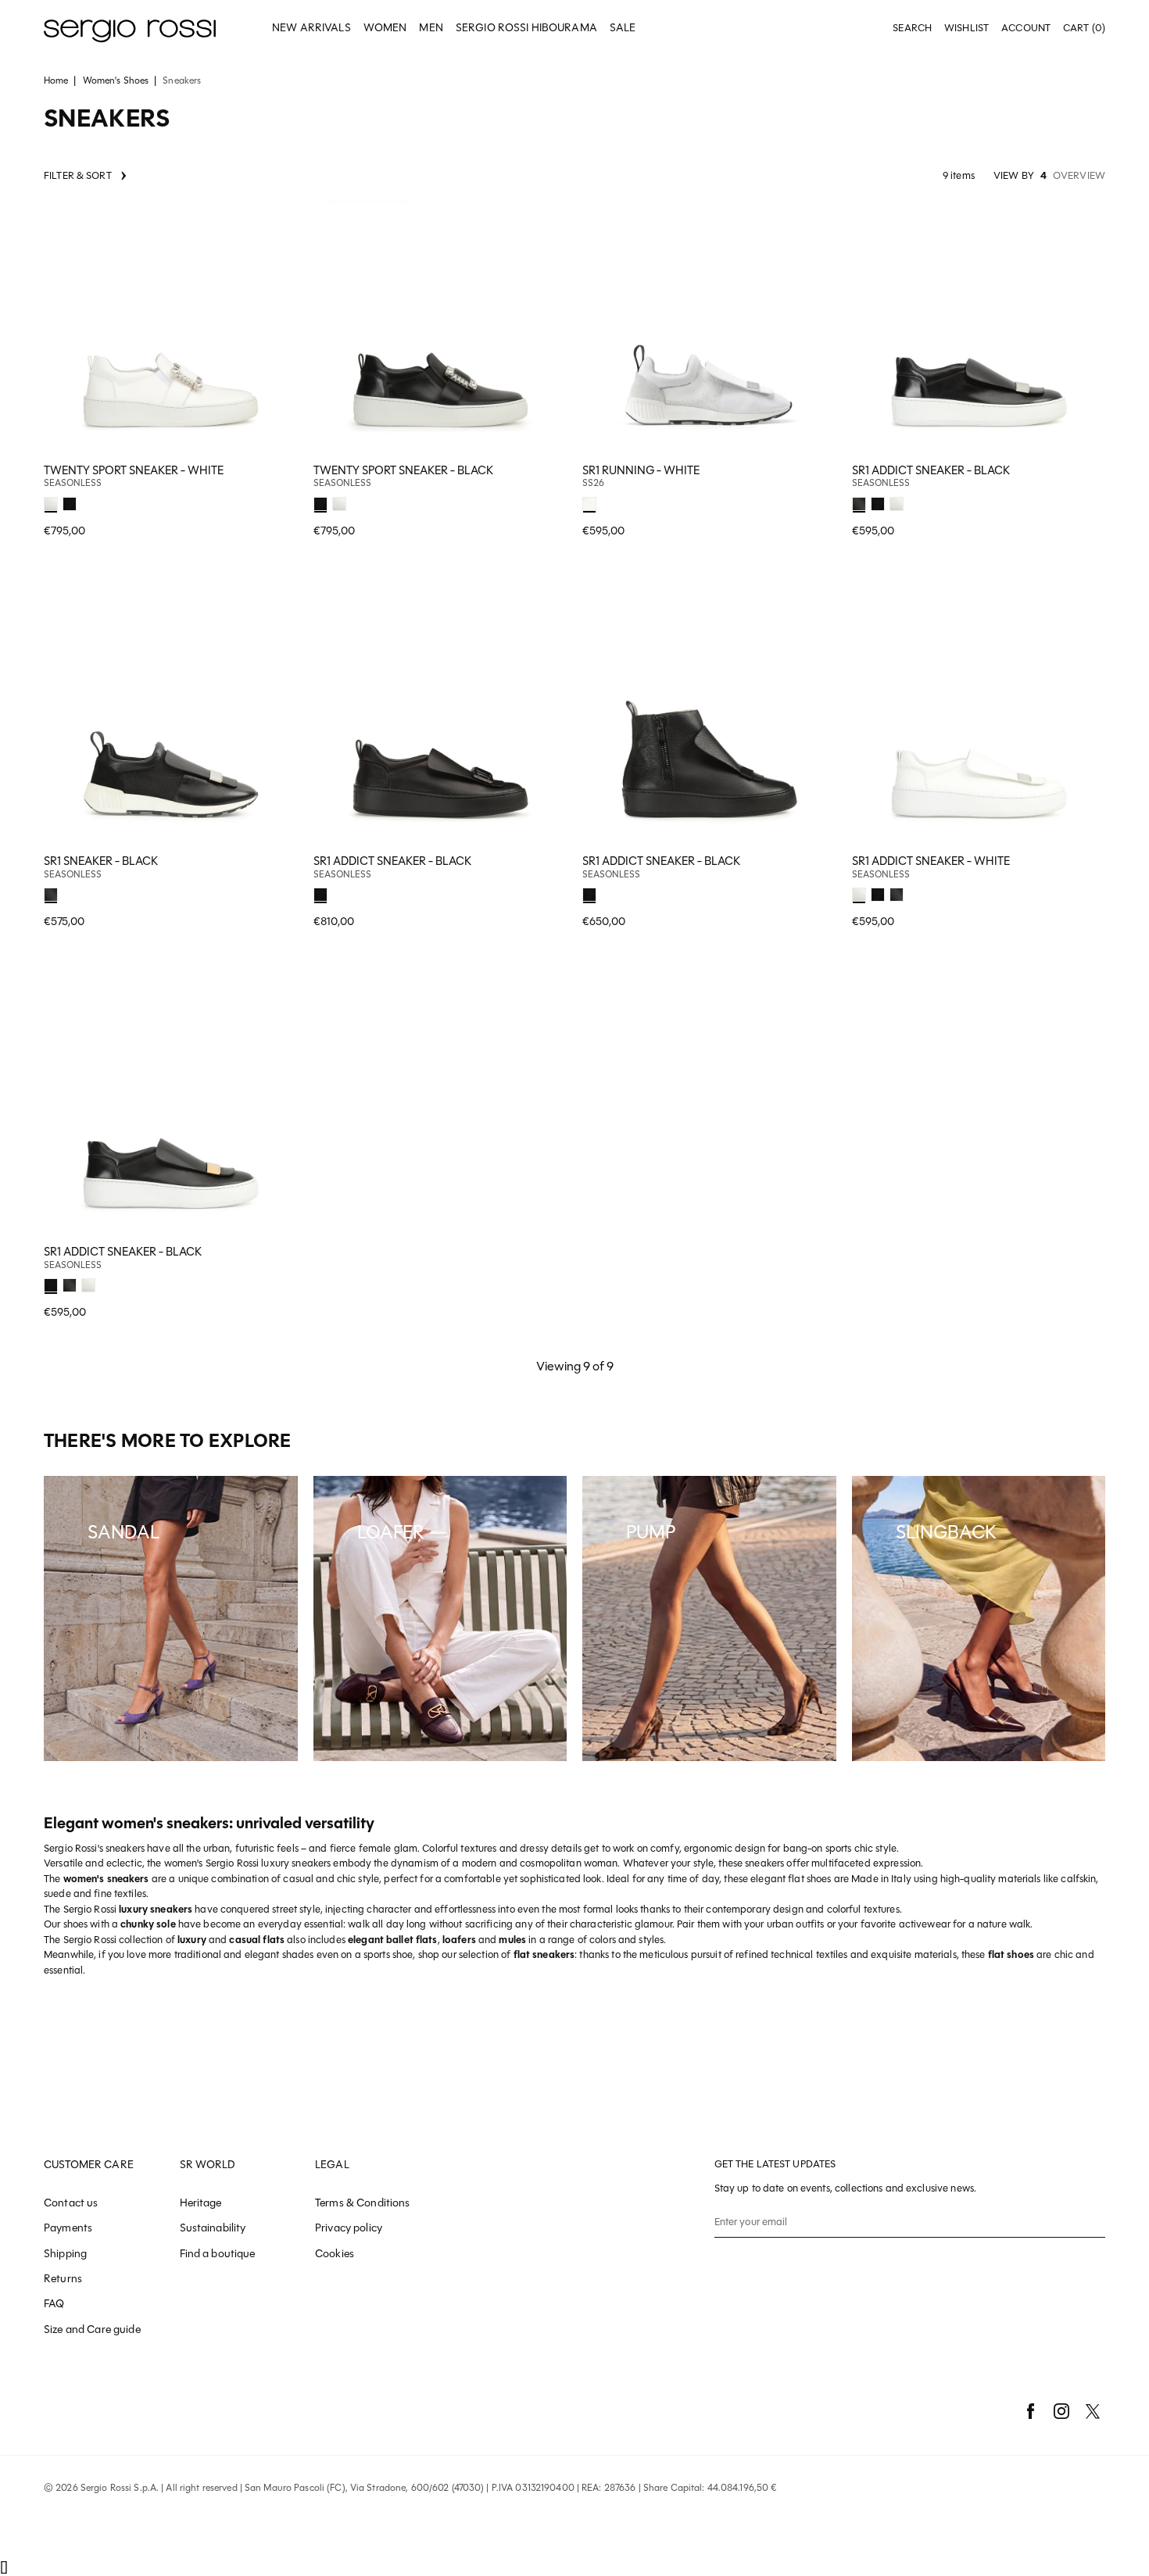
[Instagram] (1061, 2411)
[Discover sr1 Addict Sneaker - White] (979, 718)
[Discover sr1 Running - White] (709, 328)
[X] (1093, 2411)
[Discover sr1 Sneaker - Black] (171, 718)
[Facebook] (1030, 2411)
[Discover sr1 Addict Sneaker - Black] (979, 328)
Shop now (276, 501)
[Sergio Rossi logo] (130, 29)
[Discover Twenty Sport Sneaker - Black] (440, 328)
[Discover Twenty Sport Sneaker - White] (171, 328)
